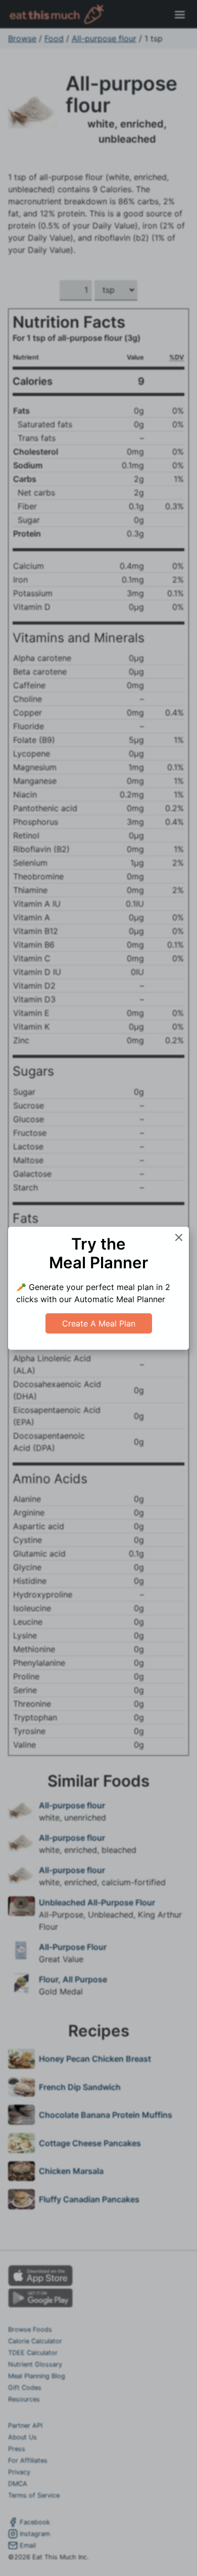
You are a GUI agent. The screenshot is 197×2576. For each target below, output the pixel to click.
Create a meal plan (99, 1323)
